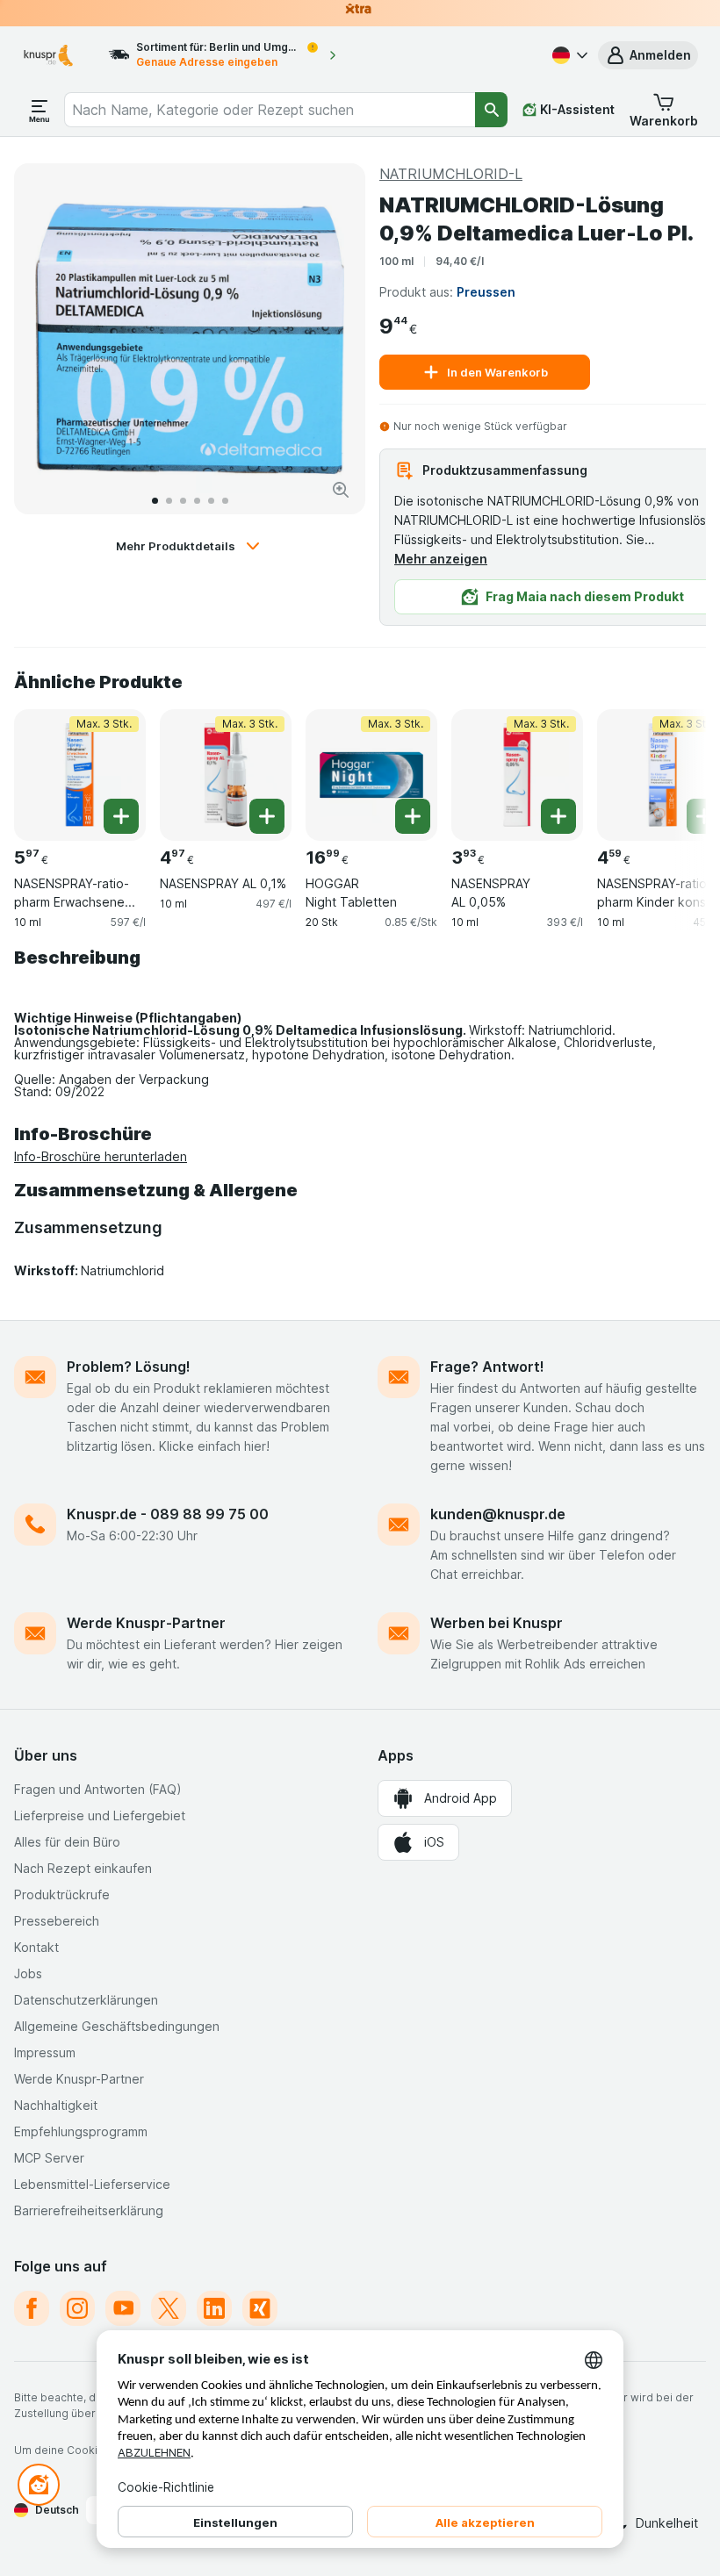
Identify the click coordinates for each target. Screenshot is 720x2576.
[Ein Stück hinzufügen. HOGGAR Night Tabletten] (413, 816)
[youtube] (123, 2308)
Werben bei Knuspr (497, 1623)
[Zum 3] (183, 501)
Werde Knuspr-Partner (146, 1623)
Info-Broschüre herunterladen (101, 1156)
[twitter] (169, 2308)
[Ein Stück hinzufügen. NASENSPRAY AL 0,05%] (558, 816)
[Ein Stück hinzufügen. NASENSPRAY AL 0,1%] (267, 816)
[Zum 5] (211, 501)
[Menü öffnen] (40, 110)
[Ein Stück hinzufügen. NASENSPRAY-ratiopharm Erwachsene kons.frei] (121, 816)
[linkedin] (214, 2308)
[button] (648, 55)
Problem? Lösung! (129, 1367)
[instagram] (77, 2308)
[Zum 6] (225, 501)
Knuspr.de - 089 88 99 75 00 (168, 1514)
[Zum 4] (197, 501)
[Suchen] (491, 110)
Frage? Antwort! (487, 1367)
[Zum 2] (169, 501)
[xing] (260, 2308)
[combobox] (270, 110)
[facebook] (32, 2308)
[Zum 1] (155, 501)
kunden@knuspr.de (498, 1514)
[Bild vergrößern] (341, 490)
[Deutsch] (568, 55)
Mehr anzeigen (441, 559)
